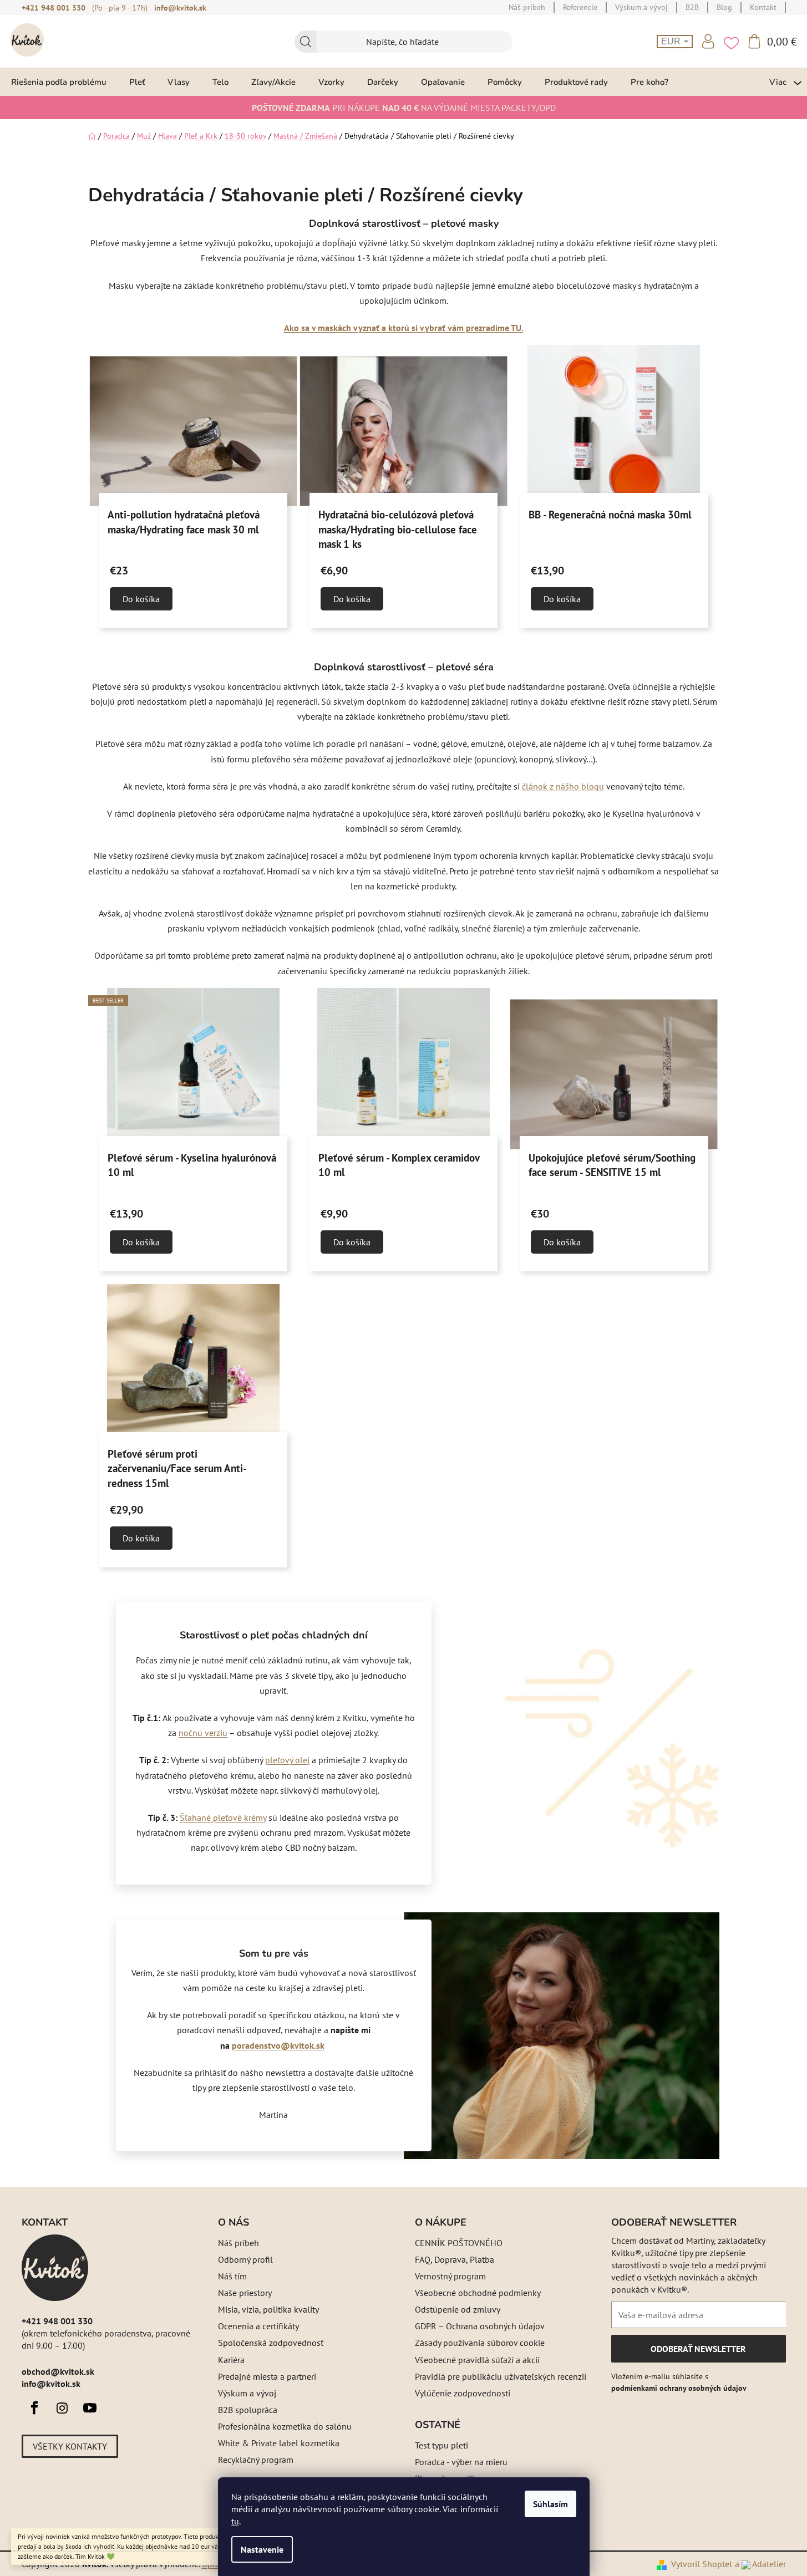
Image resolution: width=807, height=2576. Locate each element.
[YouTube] (90, 2408)
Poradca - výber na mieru (461, 2462)
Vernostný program (450, 2276)
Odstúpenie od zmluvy (458, 2309)
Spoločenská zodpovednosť (271, 2343)
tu (235, 2521)
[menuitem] (59, 82)
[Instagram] (62, 2408)
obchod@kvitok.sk (58, 2371)
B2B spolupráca (248, 2410)
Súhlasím (550, 2504)
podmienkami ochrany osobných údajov (679, 2388)
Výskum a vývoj (247, 2393)
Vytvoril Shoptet (702, 2564)
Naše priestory (245, 2293)
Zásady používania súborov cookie (480, 2343)
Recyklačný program (256, 2460)
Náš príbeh (238, 2243)
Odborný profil (245, 2259)
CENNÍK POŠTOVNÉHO (459, 2243)
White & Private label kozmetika (279, 2443)
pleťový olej (287, 1760)
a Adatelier (760, 2564)
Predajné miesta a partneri (267, 2376)
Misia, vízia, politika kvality (268, 2309)
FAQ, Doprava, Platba (455, 2259)
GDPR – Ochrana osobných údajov (480, 2326)
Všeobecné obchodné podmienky (478, 2293)
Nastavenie (262, 2549)
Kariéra (231, 2360)
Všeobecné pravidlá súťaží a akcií (477, 2360)
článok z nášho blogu (563, 786)
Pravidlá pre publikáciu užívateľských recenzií (501, 2376)
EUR (672, 41)
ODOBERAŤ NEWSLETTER (698, 2353)
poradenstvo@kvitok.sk (278, 2045)
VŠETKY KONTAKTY (70, 2446)
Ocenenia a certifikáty (258, 2326)
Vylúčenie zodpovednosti (463, 2393)
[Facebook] (34, 2408)
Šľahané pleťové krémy (223, 1818)
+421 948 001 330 (54, 8)
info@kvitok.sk (180, 8)
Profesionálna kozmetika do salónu (285, 2426)
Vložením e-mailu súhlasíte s (679, 2382)
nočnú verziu (203, 1733)
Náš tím (232, 2276)
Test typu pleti (441, 2445)
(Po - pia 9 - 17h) (120, 8)
